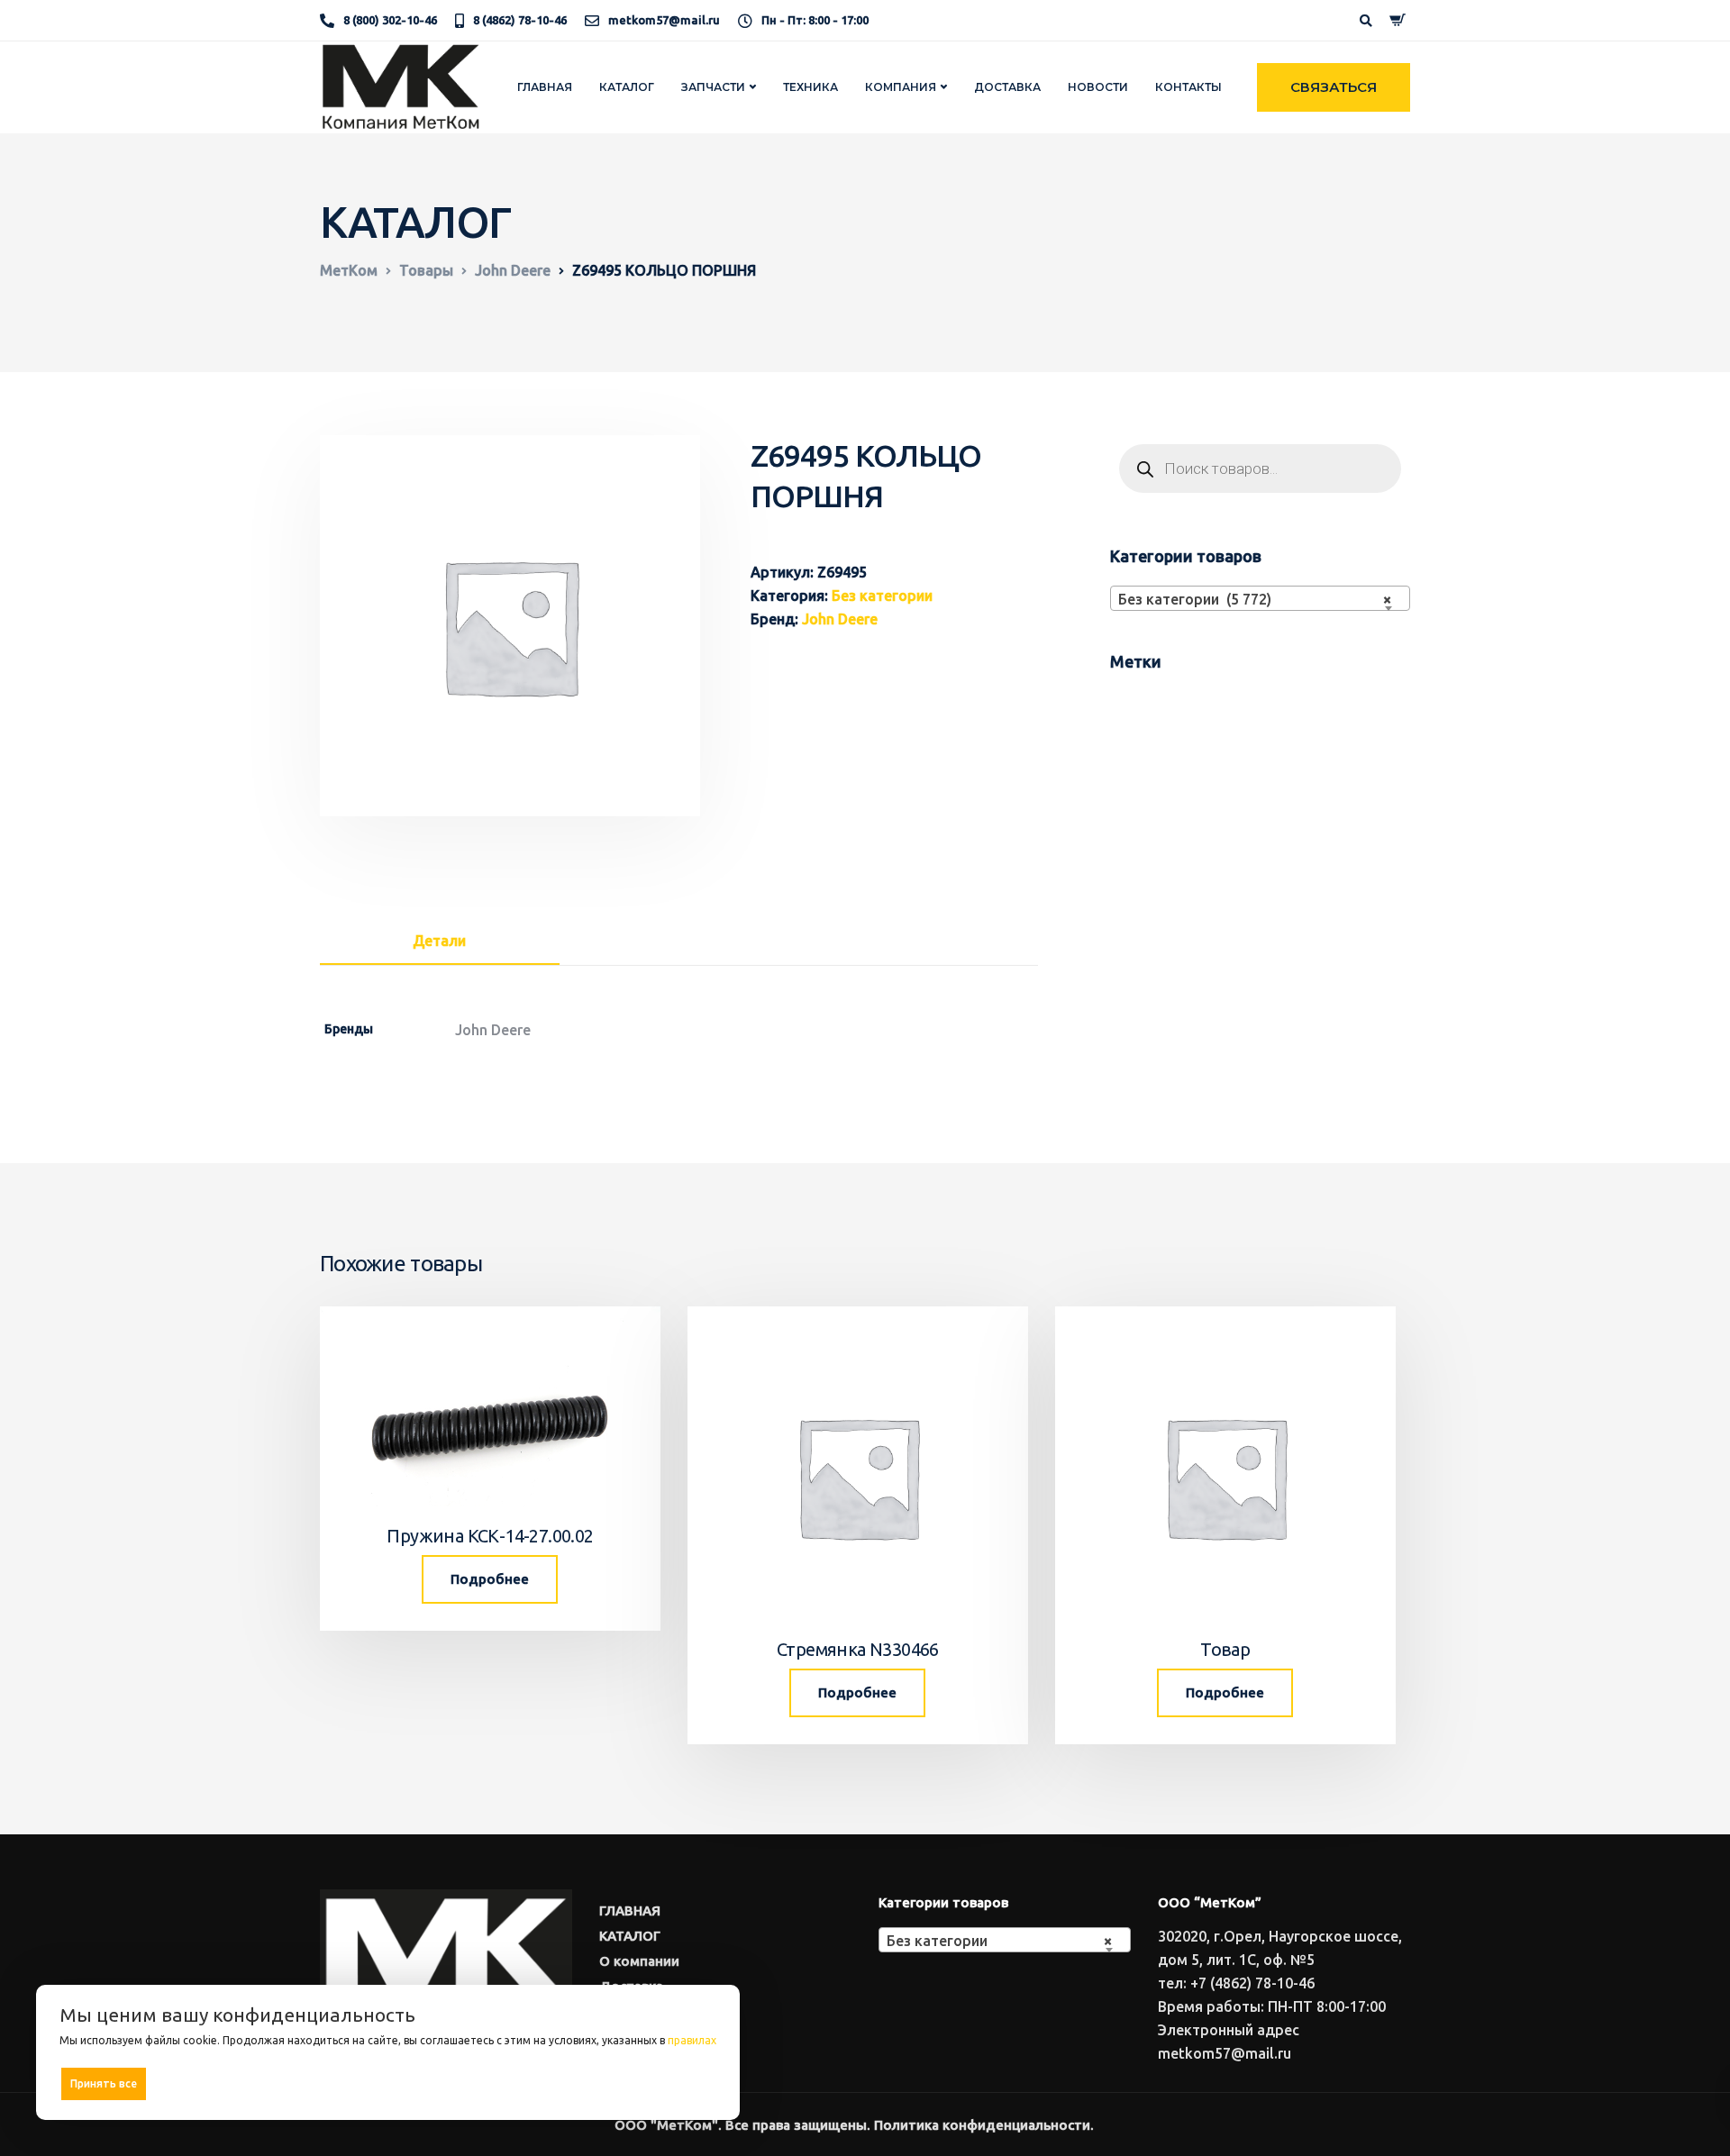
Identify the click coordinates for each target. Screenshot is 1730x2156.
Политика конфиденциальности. (984, 2125)
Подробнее (490, 1579)
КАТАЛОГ (627, 87)
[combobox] (1260, 598)
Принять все (104, 2083)
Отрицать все (394, 2083)
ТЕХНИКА (810, 87)
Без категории (882, 596)
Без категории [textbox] (999, 1941)
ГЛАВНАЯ (545, 87)
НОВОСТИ (1098, 87)
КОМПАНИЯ (901, 87)
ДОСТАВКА (1007, 87)
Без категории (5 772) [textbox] (1255, 599)
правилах (692, 2040)
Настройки (678, 2083)
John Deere (840, 619)
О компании (639, 1961)
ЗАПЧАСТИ (713, 87)
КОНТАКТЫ (1188, 87)
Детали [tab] (439, 941)
